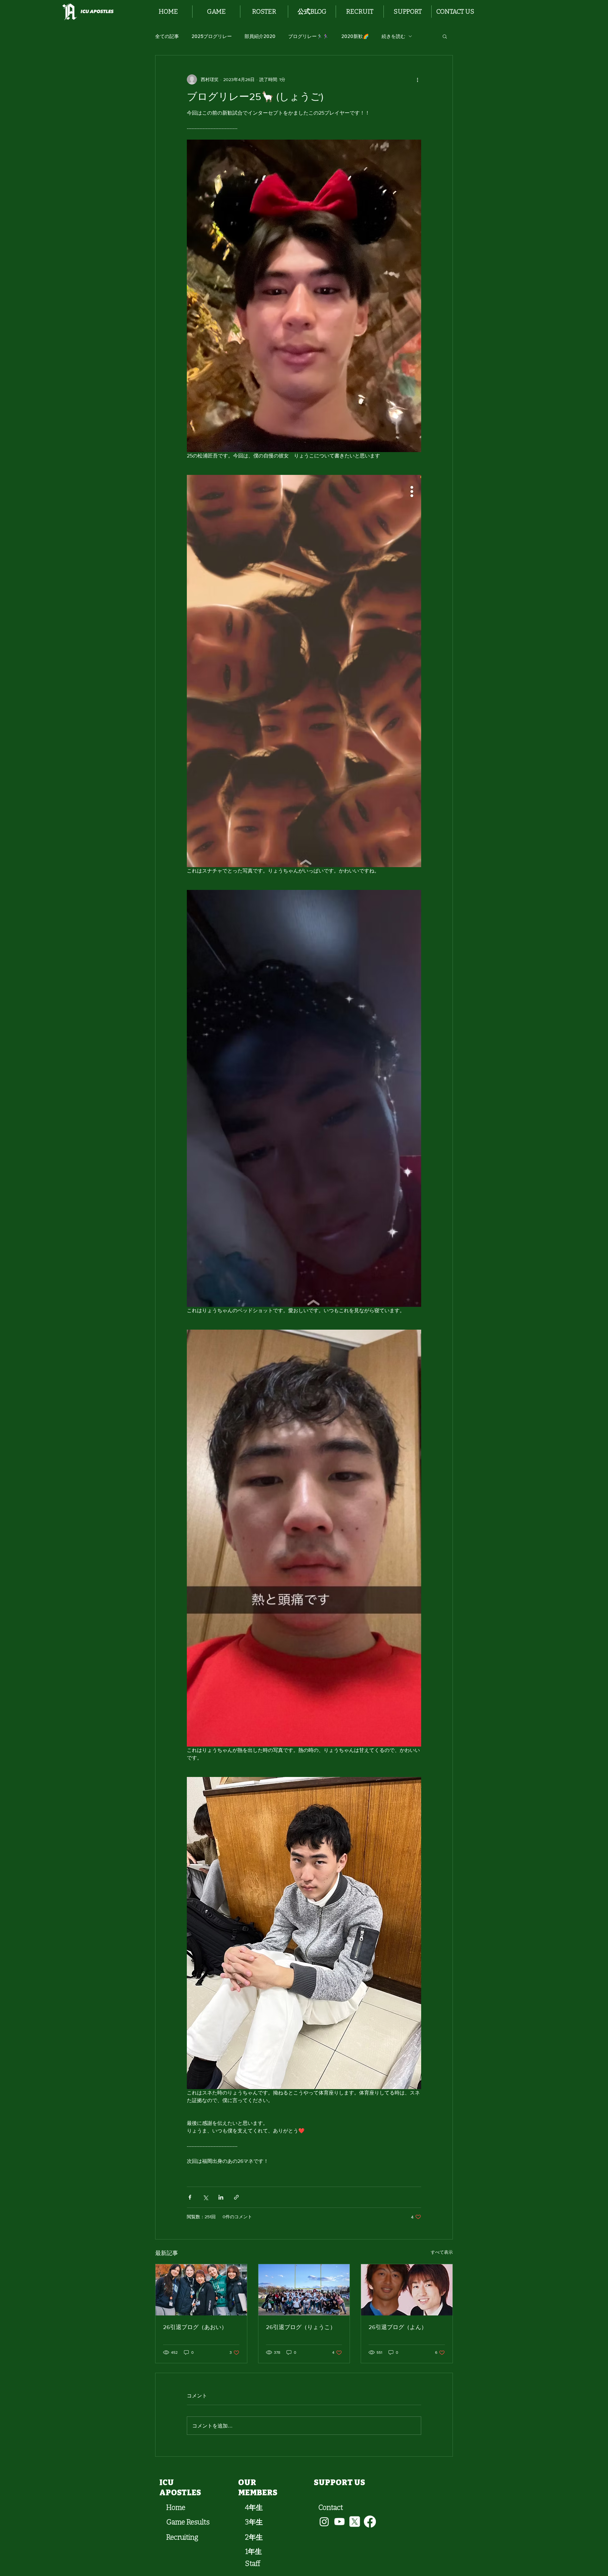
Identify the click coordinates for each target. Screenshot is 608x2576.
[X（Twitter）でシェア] (205, 2197)
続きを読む (393, 36)
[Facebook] (370, 2522)
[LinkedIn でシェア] (221, 2197)
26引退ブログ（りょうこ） (301, 2327)
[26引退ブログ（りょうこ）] (304, 2290)
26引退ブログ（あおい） (195, 2327)
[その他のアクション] (417, 79)
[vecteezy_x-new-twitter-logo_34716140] (355, 2522)
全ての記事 (167, 36)
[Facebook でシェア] (190, 2197)
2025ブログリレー (212, 36)
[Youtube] (339, 2522)
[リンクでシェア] (236, 2197)
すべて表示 (442, 2252)
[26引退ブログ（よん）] (407, 2290)
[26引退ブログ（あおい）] (201, 2290)
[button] (216, 12)
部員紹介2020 (260, 36)
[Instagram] (324, 2522)
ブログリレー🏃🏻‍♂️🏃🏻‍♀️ (308, 36)
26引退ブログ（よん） (398, 2327)
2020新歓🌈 (355, 36)
